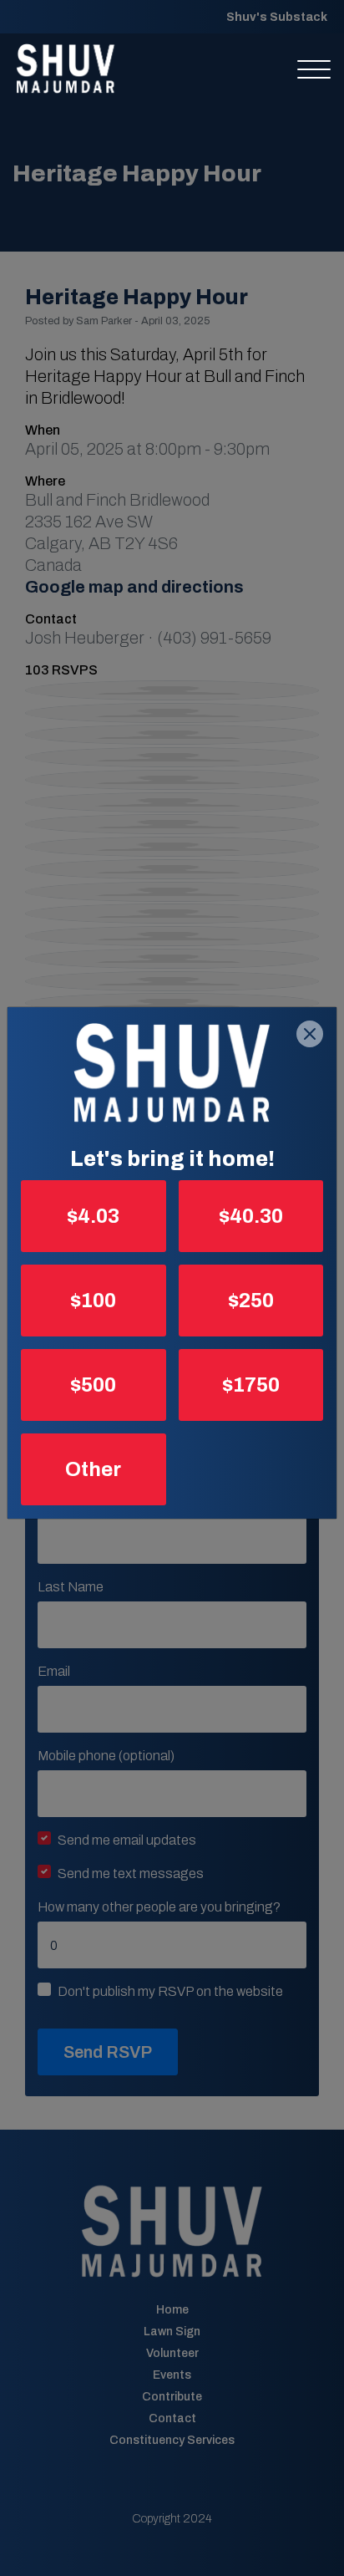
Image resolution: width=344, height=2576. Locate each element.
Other (93, 1469)
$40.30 (251, 1216)
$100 (93, 1301)
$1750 (251, 1385)
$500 (93, 1385)
